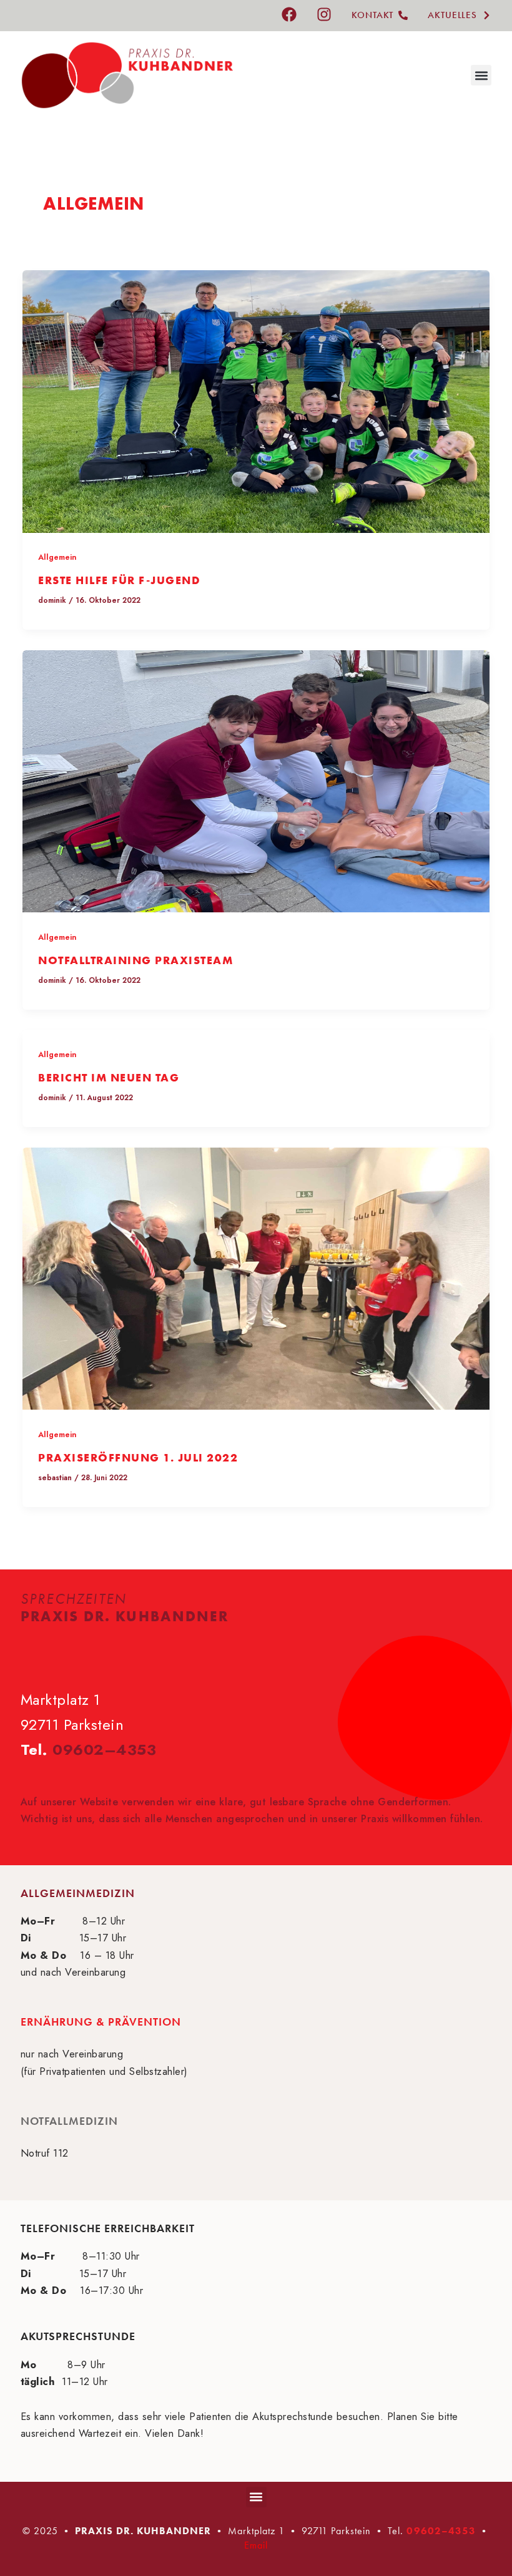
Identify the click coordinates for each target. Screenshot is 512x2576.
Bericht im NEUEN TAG (109, 1077)
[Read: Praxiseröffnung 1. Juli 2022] (256, 1277)
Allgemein (57, 557)
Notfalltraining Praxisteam (135, 960)
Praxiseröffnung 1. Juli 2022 (138, 1457)
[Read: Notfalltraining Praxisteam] (256, 780)
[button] (481, 75)
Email (256, 2545)
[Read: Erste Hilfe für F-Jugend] (256, 400)
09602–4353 (104, 1749)
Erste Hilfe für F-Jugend (119, 580)
